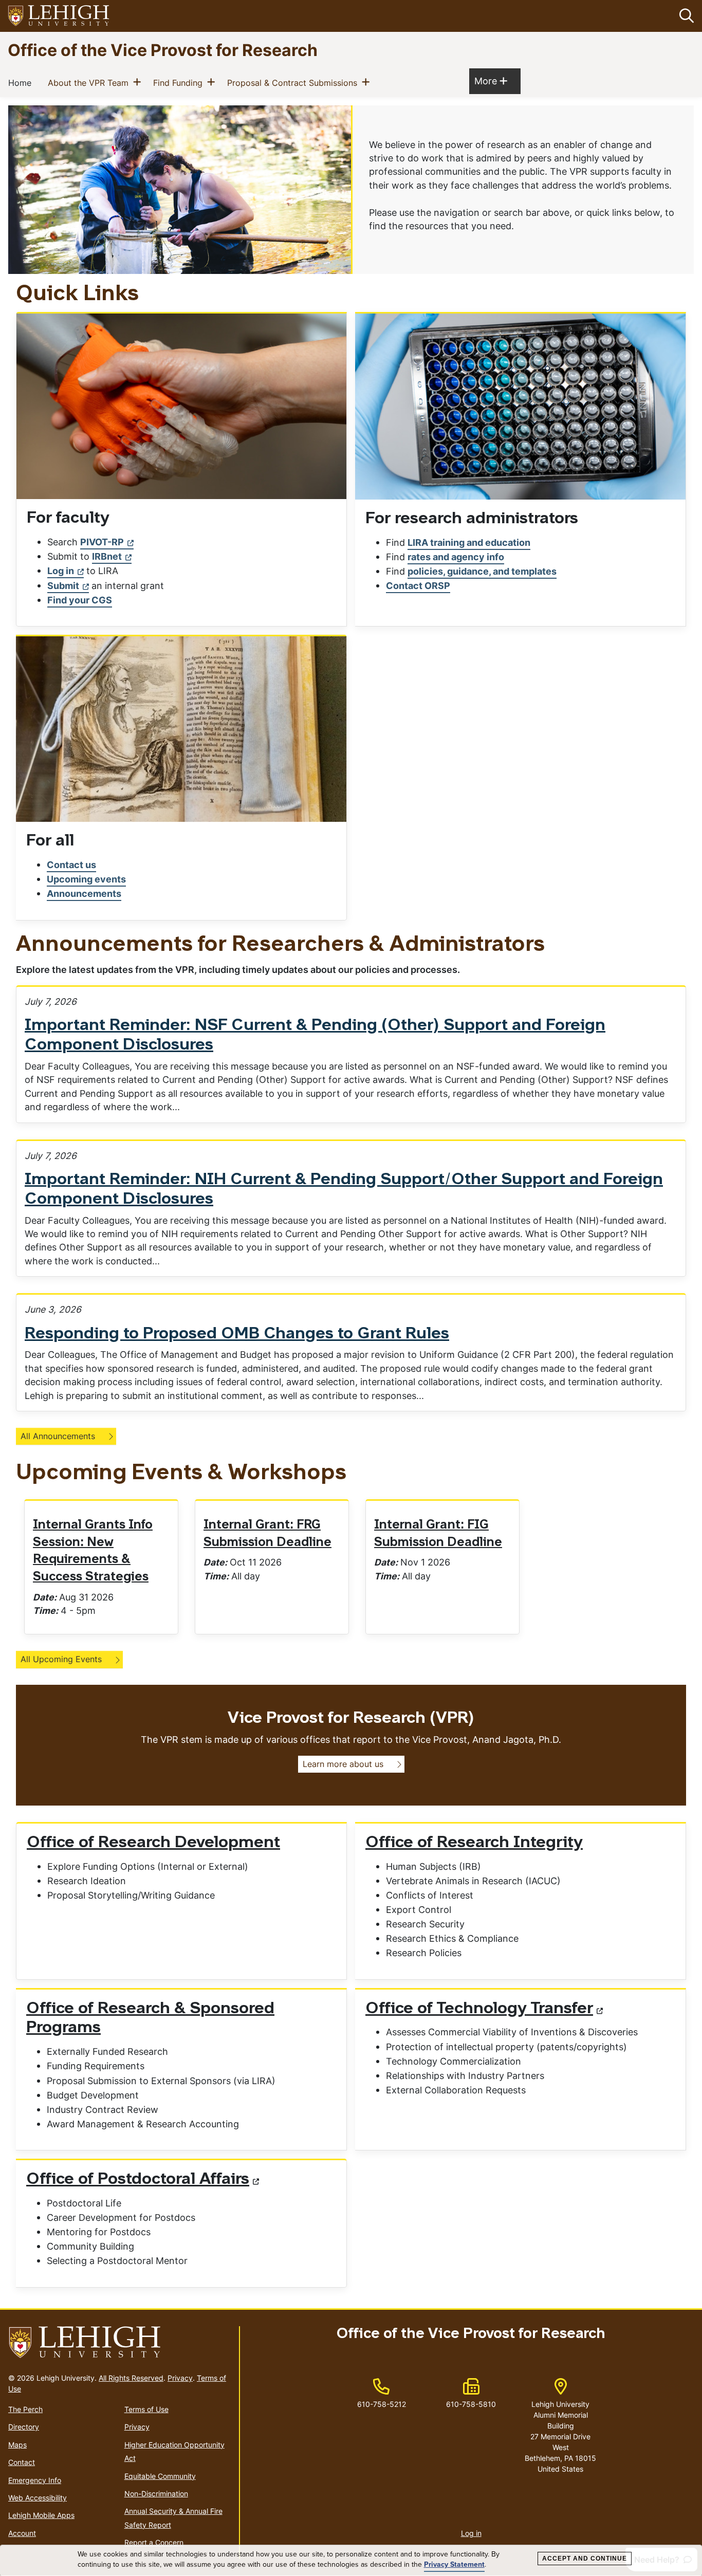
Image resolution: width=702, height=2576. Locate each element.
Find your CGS (80, 600)
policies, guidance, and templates (482, 571)
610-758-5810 (471, 2404)
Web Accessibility (38, 2498)
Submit (63, 586)
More (491, 81)
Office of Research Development (153, 1843)
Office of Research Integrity (474, 1843)
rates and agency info (456, 557)
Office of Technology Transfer (479, 2009)
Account (22, 2533)
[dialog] (351, 2561)
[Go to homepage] (119, 2343)
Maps (17, 2445)
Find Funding (180, 82)
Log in (61, 571)
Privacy (180, 2378)
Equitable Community (160, 2476)
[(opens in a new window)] (59, 16)
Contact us (71, 865)
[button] (685, 16)
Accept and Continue (585, 2559)
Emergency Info (35, 2480)
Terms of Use (146, 2409)
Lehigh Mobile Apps (41, 2515)
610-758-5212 (382, 2404)
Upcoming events (86, 879)
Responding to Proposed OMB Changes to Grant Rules (237, 1334)
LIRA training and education (469, 542)
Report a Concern (154, 2542)
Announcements (84, 894)
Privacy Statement (454, 2565)
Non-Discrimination (156, 2494)
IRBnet (107, 556)
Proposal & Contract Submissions (294, 82)
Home (22, 82)
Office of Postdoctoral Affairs (138, 2180)
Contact (22, 2462)
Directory (24, 2427)
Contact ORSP (418, 586)
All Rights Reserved (131, 2378)
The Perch (25, 2409)
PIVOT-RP (102, 542)
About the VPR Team (90, 82)
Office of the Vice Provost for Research (163, 50)
